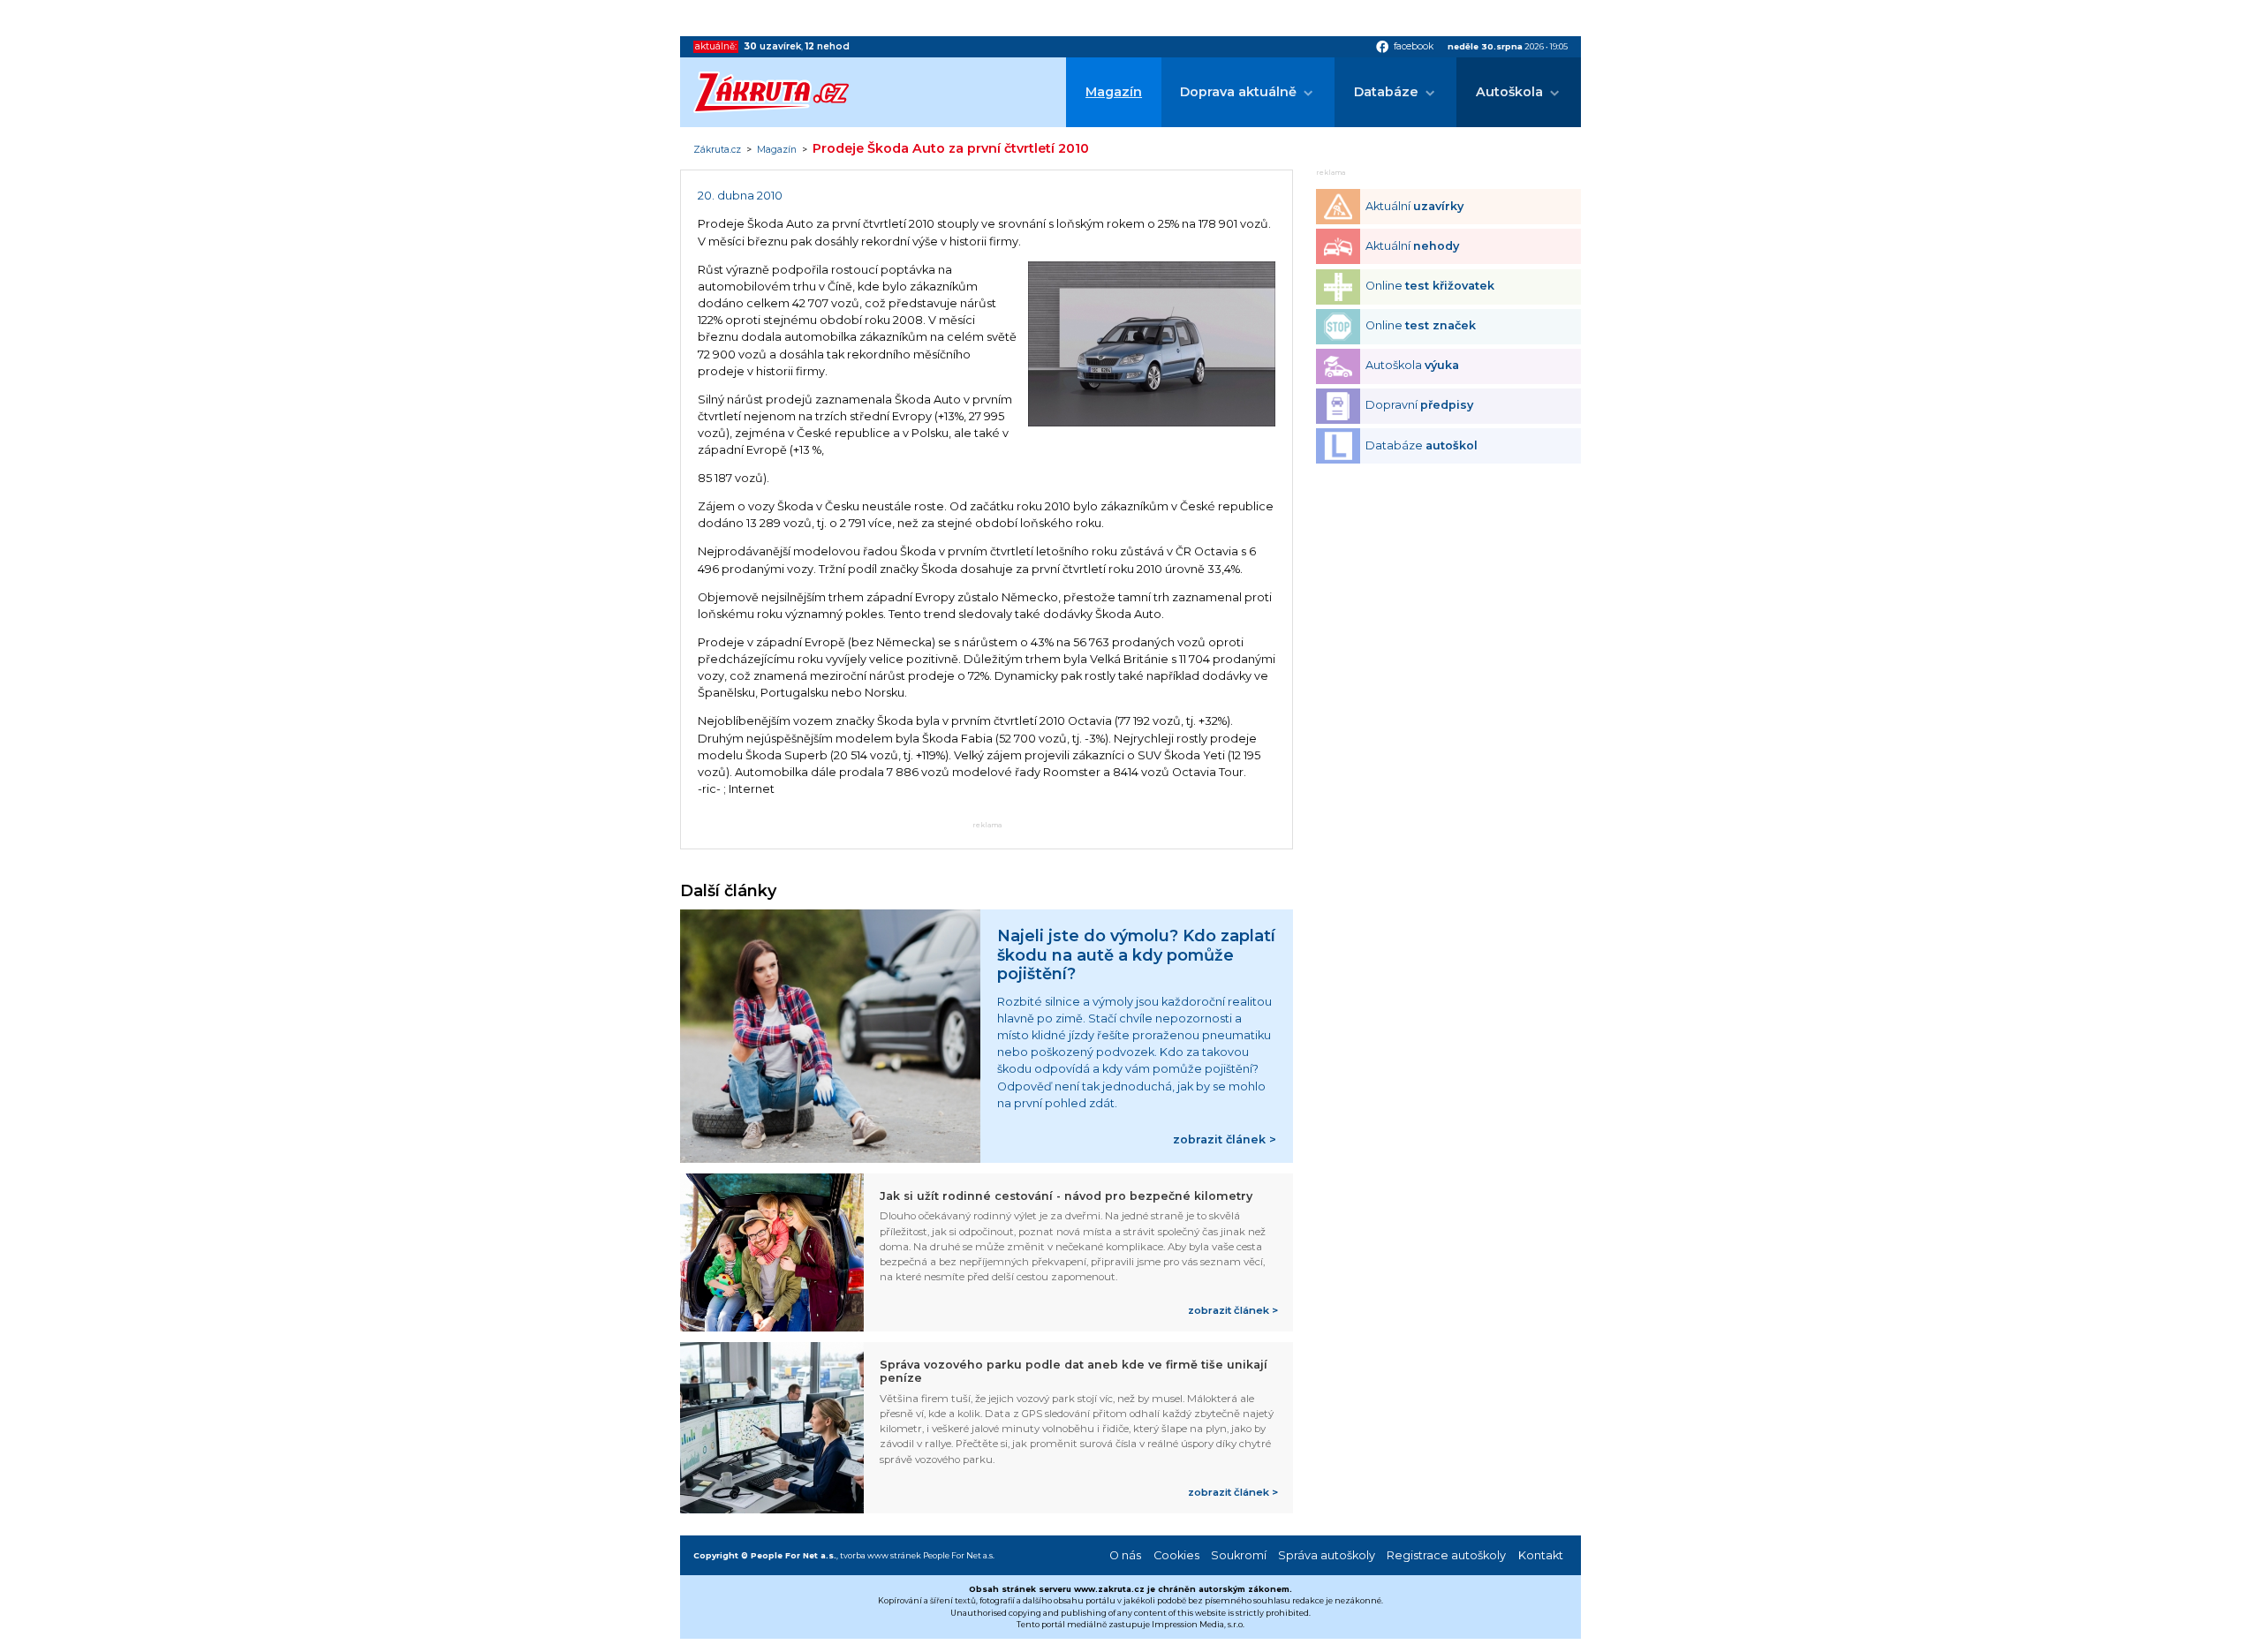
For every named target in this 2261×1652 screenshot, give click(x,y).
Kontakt (1541, 1555)
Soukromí (1239, 1555)
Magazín (1114, 92)
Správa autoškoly (1327, 1555)
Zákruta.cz (717, 150)
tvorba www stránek (881, 1555)
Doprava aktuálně (1238, 92)
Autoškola (1509, 92)
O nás (1125, 1555)
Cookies (1176, 1555)
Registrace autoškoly (1446, 1555)
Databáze (1386, 92)
